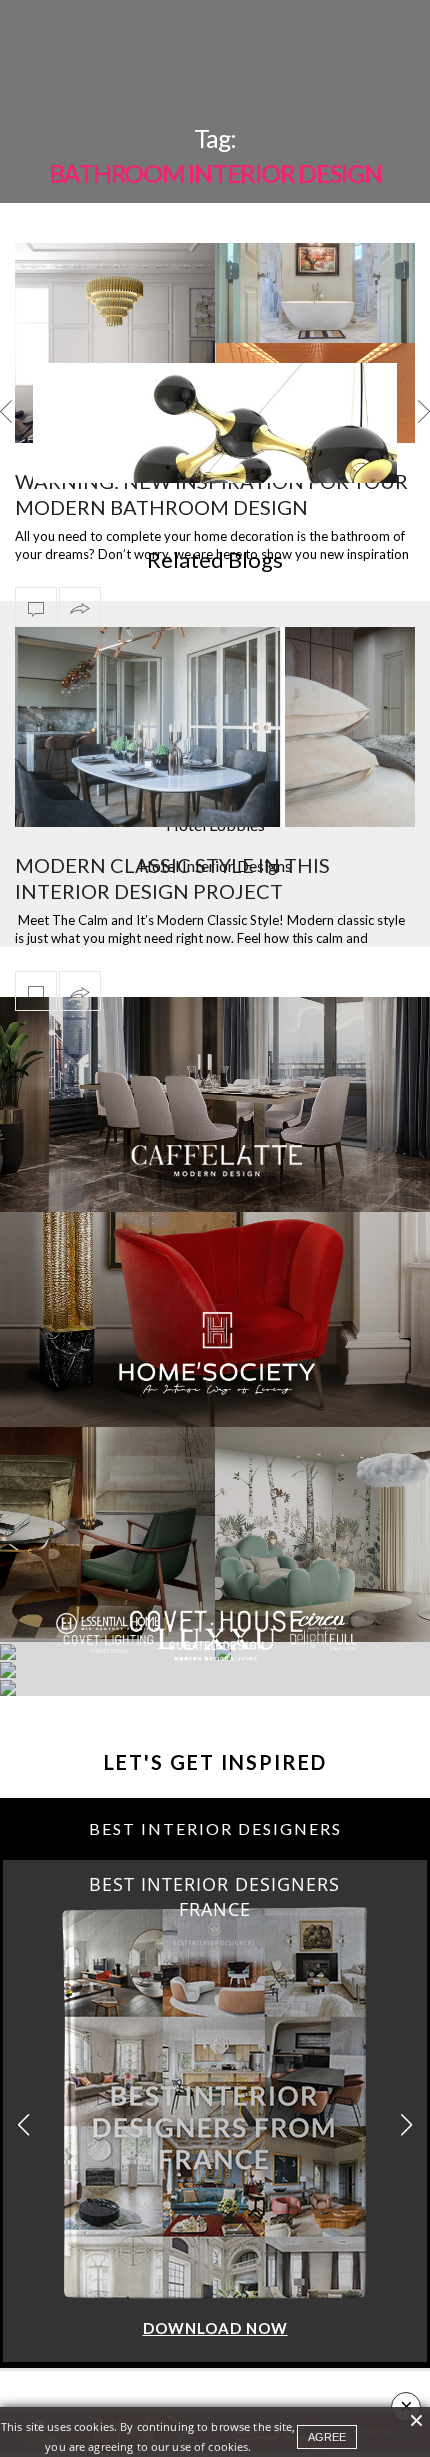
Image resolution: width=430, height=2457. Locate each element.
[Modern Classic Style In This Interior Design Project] (215, 727)
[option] (215, 423)
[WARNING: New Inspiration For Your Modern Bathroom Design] (215, 343)
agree (327, 2437)
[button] (406, 2124)
